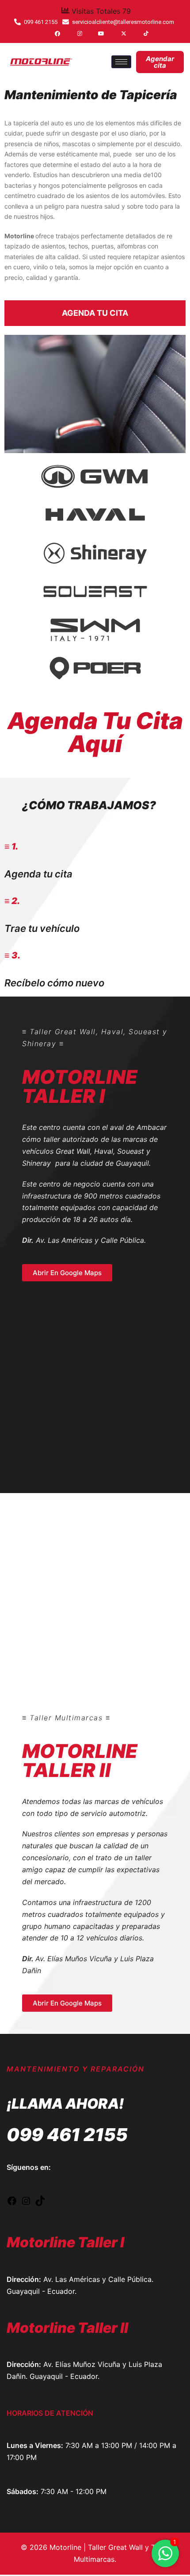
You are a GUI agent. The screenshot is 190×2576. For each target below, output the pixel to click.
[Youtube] (94, 33)
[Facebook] (50, 33)
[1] (165, 2558)
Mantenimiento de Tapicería (91, 95)
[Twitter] (116, 33)
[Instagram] (72, 33)
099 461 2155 (67, 2135)
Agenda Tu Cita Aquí (95, 732)
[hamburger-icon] (121, 62)
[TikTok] (139, 33)
